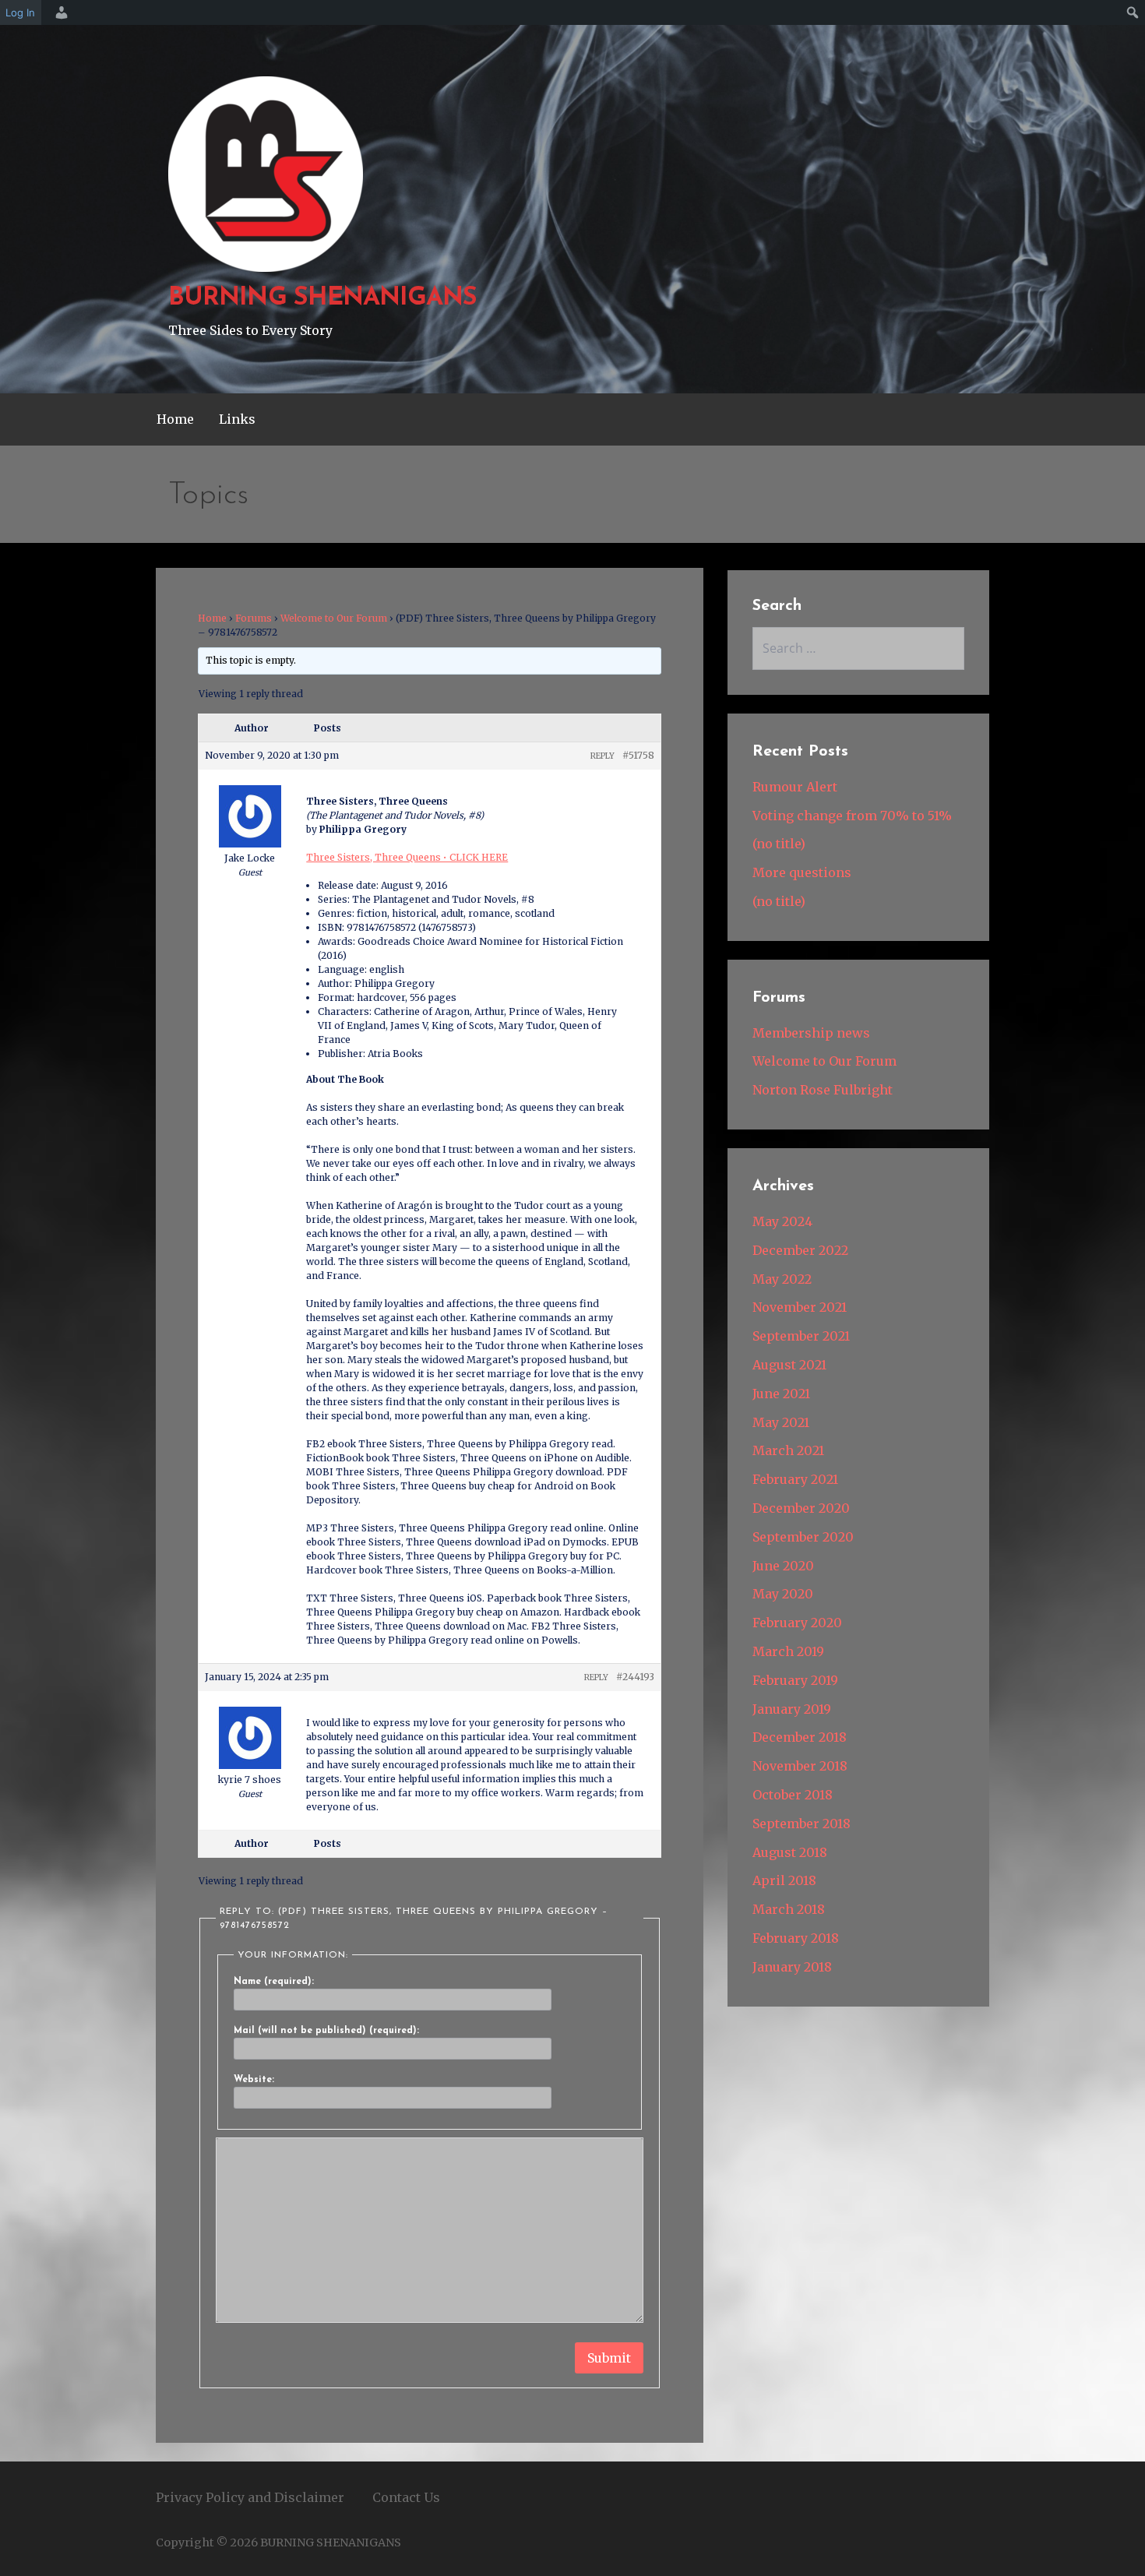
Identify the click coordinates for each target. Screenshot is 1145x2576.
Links (237, 419)
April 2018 (784, 1880)
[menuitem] (59, 12)
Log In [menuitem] (20, 12)
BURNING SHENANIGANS (322, 298)
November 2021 (800, 1307)
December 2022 (800, 1250)
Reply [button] (602, 756)
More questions (802, 872)
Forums (254, 618)
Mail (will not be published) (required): (326, 2031)
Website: (254, 2080)
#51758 (638, 755)
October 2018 (793, 1795)
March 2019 (788, 1651)
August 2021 (789, 1365)
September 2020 (803, 1537)
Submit (609, 2358)
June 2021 (781, 1394)
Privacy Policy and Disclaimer (250, 2497)
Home (175, 419)
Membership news (811, 1033)
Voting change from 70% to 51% (852, 816)
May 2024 (782, 1221)
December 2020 (801, 1508)
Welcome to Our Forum (334, 618)
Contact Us (406, 2497)
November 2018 (800, 1766)
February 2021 (795, 1479)
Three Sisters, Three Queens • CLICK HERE (407, 857)
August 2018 (790, 1852)
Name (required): (274, 1982)
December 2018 (800, 1737)
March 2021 (788, 1450)
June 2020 (783, 1566)
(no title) (779, 844)
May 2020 (783, 1594)
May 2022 (782, 1279)
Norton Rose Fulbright (823, 1090)
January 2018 (792, 1967)
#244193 (635, 1677)
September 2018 (801, 1824)
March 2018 (789, 1909)
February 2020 (797, 1623)
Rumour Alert (795, 787)
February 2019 (795, 1680)
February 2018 (796, 1938)
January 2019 (792, 1709)
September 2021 (801, 1336)
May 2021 (781, 1422)
